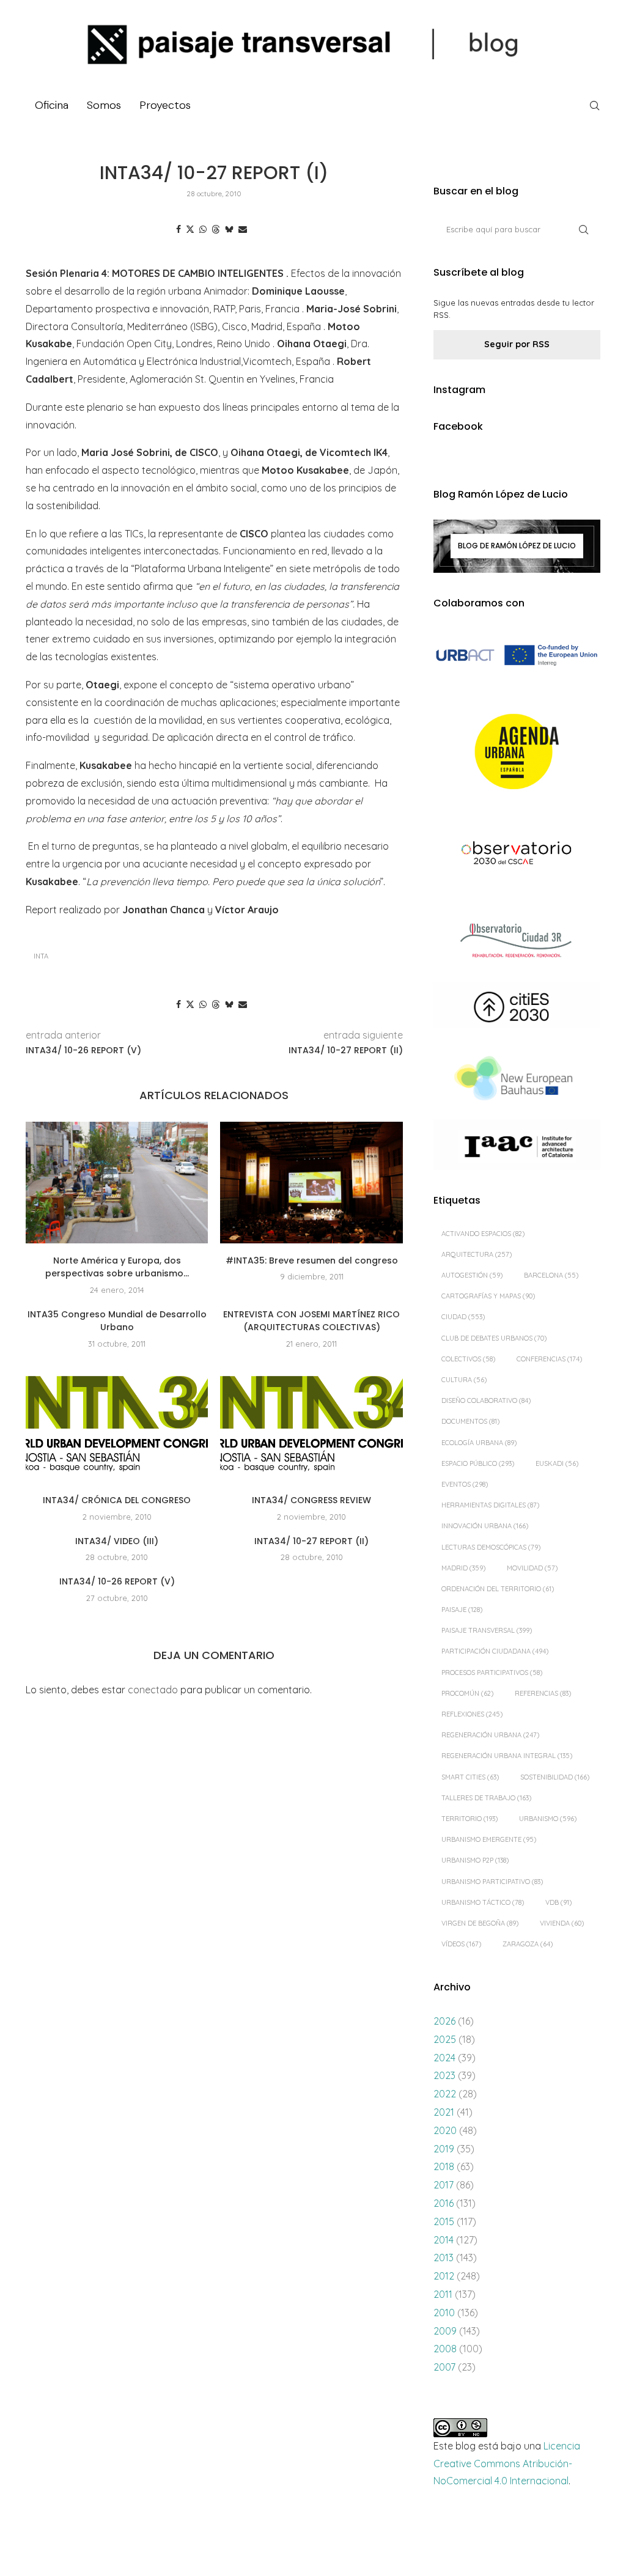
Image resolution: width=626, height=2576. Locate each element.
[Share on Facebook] (179, 229)
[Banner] (517, 854)
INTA (41, 956)
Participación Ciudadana (495, 1651)
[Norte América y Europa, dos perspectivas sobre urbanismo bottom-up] (117, 1183)
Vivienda (562, 1923)
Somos (104, 105)
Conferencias (549, 1359)
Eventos (465, 1484)
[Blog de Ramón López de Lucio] (517, 546)
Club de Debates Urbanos (494, 1338)
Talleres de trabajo (486, 1798)
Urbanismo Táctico (483, 1902)
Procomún (467, 1693)
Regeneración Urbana (490, 1735)
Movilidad (532, 1568)
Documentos (470, 1421)
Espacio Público (478, 1463)
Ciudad (463, 1317)
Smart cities (470, 1777)
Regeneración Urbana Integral (507, 1756)
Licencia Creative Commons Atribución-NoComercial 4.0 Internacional (507, 2464)
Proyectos (165, 105)
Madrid (463, 1568)
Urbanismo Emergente (489, 1839)
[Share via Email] (243, 229)
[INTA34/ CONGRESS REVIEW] (311, 1422)
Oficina (52, 105)
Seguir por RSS (517, 344)
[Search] (594, 106)
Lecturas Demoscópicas (491, 1547)
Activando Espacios (483, 1234)
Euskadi (557, 1463)
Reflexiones (472, 1714)
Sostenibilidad (555, 1777)
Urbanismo (548, 1819)
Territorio (469, 1819)
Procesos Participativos (492, 1673)
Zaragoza (528, 1944)
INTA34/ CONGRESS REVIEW (311, 1500)
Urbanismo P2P (475, 1860)
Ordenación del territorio (498, 1589)
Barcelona (551, 1275)
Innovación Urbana (485, 1526)
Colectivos (468, 1359)
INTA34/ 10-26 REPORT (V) (117, 1581)
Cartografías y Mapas (488, 1296)
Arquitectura (477, 1254)
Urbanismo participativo (492, 1882)
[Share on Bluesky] (229, 229)
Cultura (464, 1380)
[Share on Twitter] (190, 229)
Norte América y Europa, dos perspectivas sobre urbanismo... (117, 1267)
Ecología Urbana (479, 1443)
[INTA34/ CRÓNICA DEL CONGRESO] (117, 1422)
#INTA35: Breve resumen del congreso (312, 1260)
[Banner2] (517, 752)
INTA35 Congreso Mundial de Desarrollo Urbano (117, 1321)
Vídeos (461, 1944)
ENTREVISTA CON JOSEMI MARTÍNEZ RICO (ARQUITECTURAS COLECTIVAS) (311, 1321)
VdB (558, 1902)
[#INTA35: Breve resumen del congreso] (311, 1183)
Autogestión (472, 1275)
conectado (153, 1690)
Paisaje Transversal (487, 1630)
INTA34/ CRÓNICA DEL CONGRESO (117, 1500)
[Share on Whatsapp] (203, 229)
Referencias (543, 1693)
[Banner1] (517, 656)
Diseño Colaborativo (486, 1400)
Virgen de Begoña (480, 1923)
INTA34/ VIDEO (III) (117, 1541)
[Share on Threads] (216, 229)
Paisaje (462, 1610)
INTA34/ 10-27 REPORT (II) (311, 1541)
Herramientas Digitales (490, 1505)
